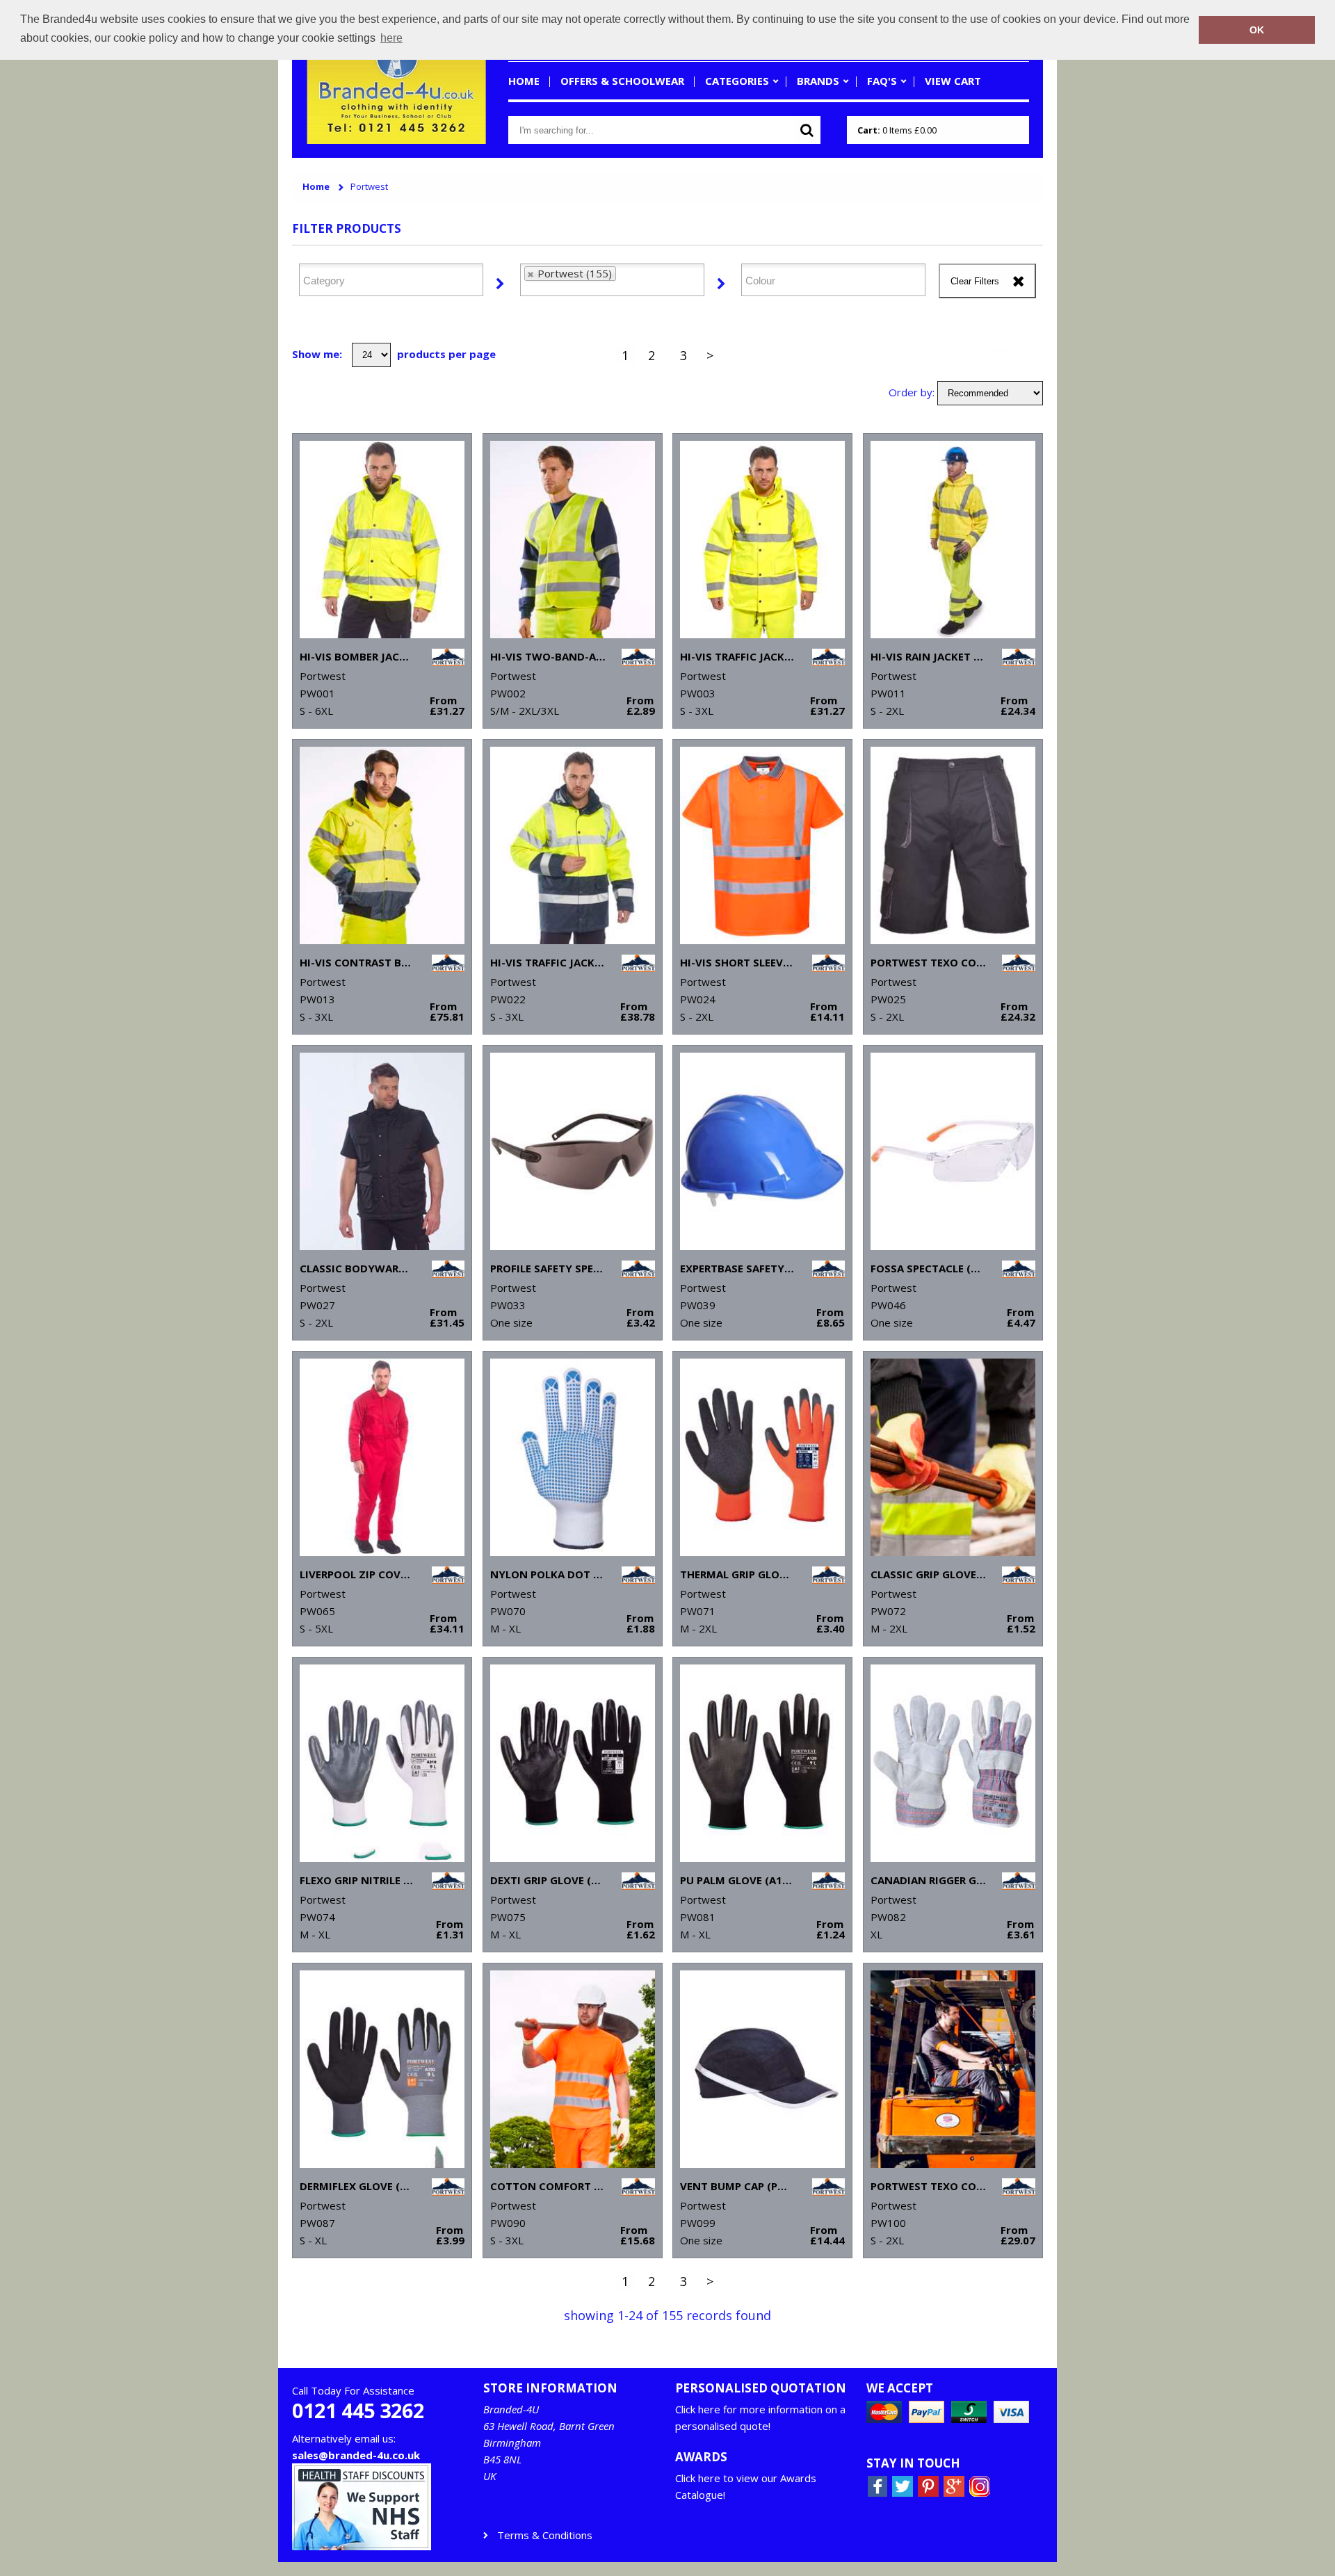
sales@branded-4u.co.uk (356, 2455)
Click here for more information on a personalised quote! (760, 2417)
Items (897, 130)
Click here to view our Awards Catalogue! (746, 2486)
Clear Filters (975, 281)
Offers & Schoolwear (622, 81)
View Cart (953, 81)
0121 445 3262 (358, 2411)
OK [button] (1257, 30)
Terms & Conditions (545, 2535)
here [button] (391, 38)
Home (524, 81)
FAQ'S (882, 81)
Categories (737, 81)
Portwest (369, 187)
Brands (818, 81)
